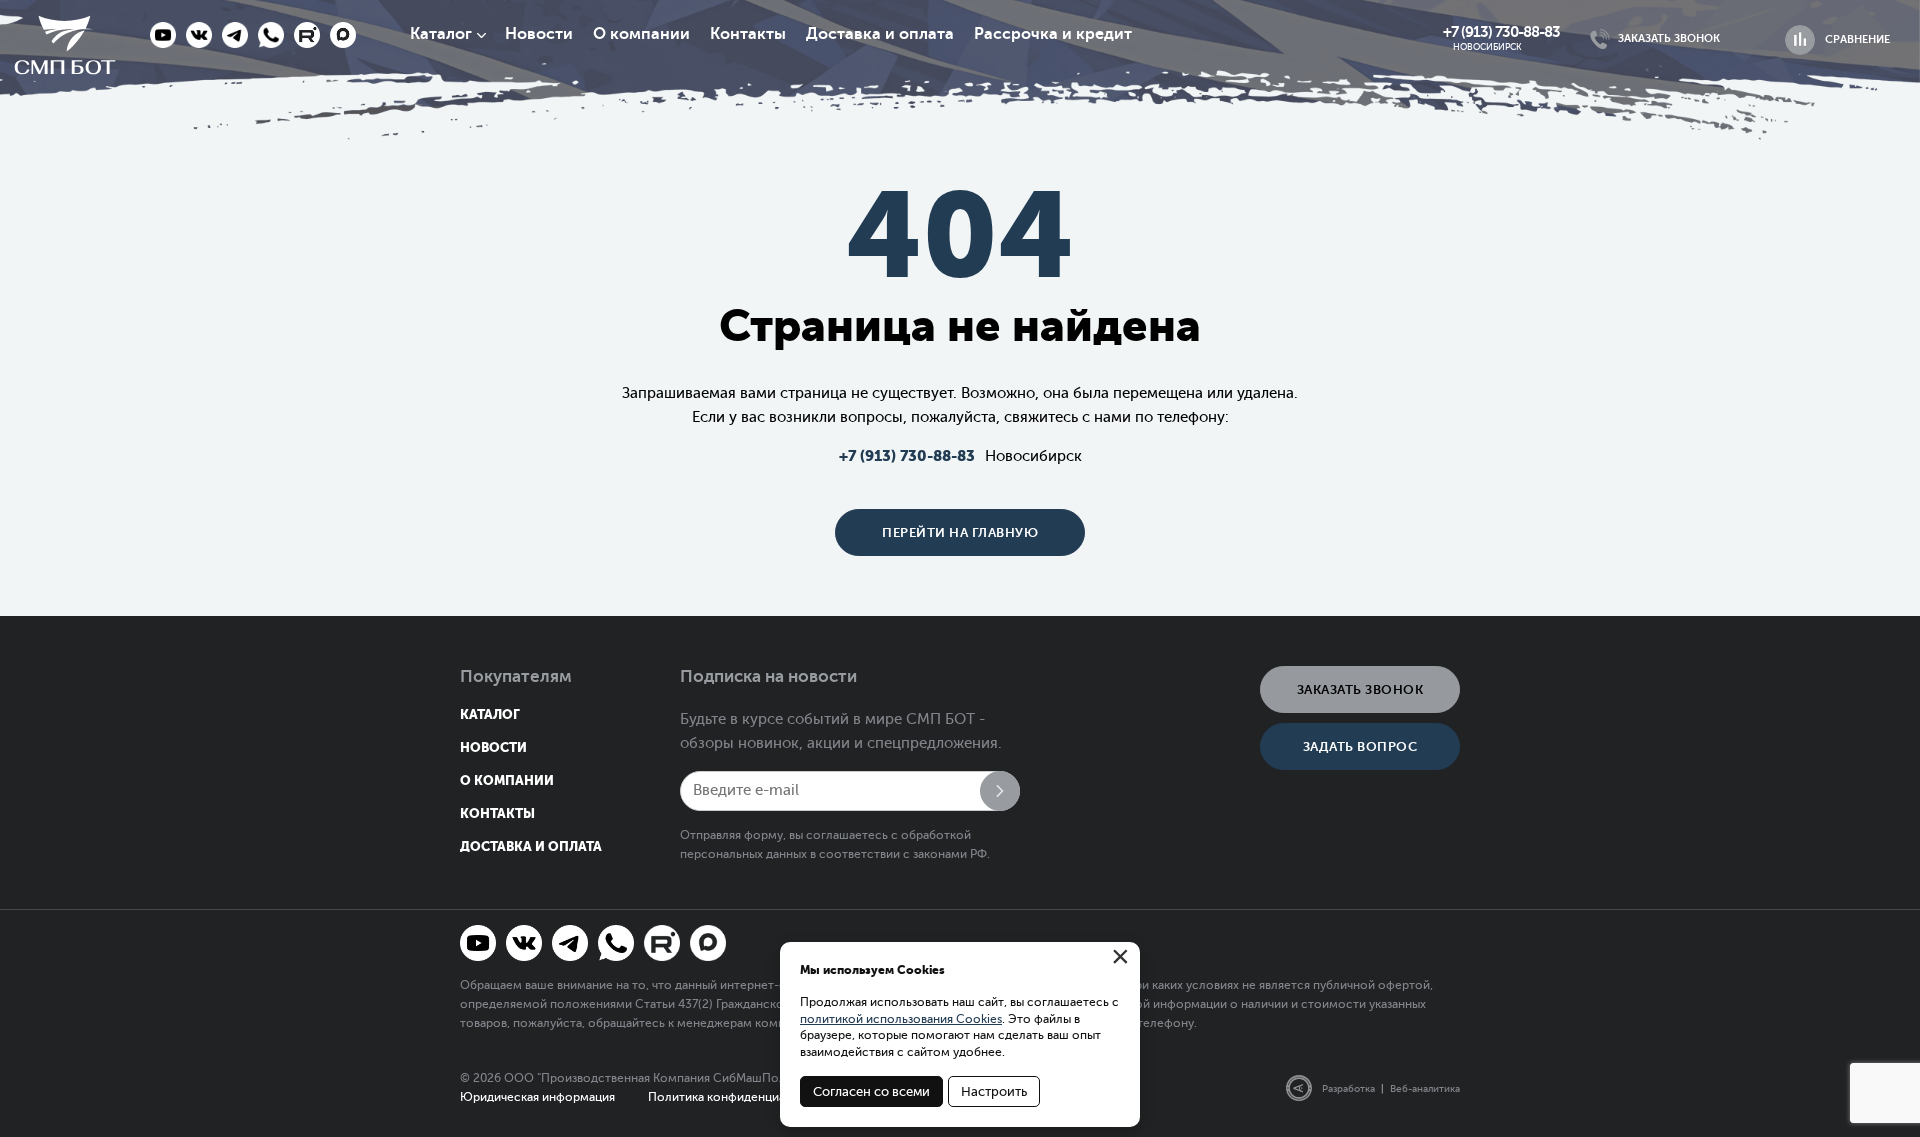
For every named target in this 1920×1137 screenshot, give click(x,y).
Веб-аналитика (1425, 1088)
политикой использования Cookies (901, 1019)
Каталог (441, 34)
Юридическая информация (537, 1097)
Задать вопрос (1360, 746)
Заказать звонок (1360, 689)
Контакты (748, 34)
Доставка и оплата (880, 34)
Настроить (994, 1091)
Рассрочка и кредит (1053, 34)
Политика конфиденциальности (740, 1097)
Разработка (1348, 1088)
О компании (641, 34)
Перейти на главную (960, 532)
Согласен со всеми (871, 1091)
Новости (539, 34)
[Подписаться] (1000, 791)
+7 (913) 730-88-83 (1501, 32)
